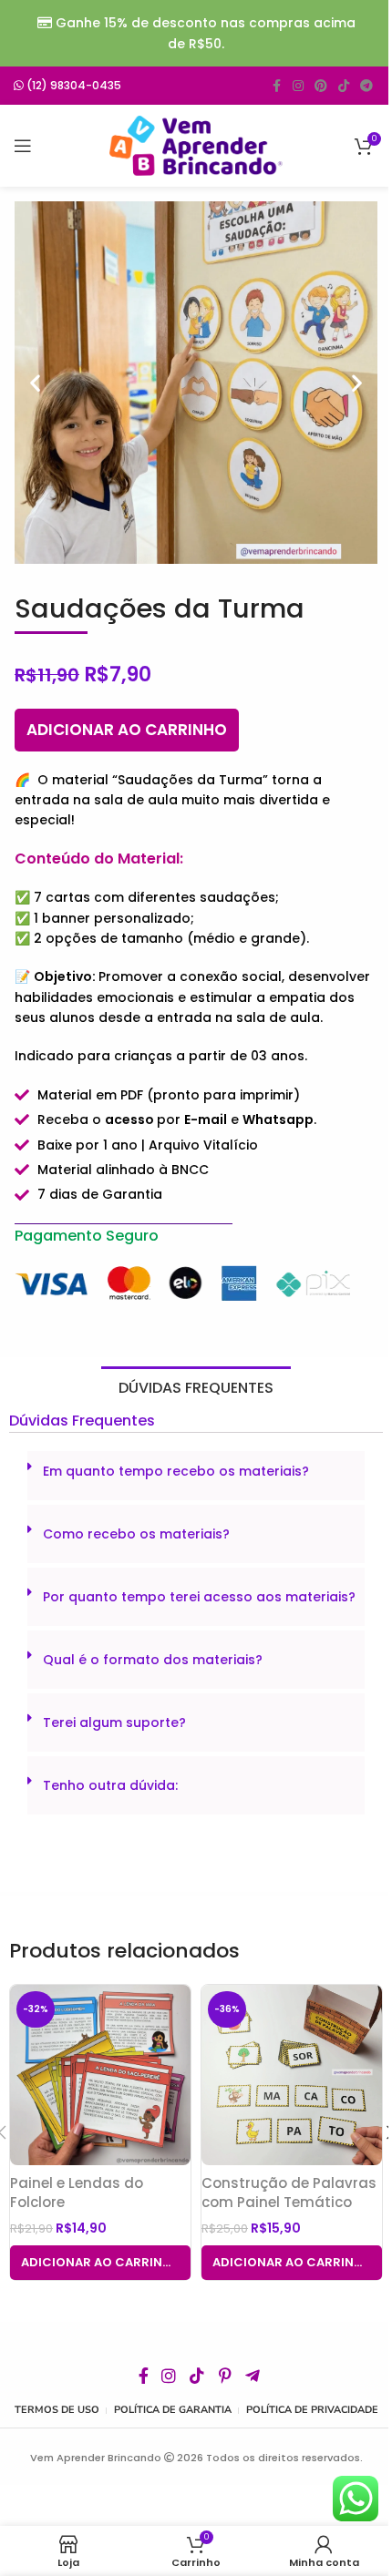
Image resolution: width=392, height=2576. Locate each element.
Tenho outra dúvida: (110, 1785)
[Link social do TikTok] (344, 86)
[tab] (196, 1388)
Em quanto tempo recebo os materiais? (176, 1471)
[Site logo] (196, 145)
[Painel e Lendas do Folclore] (100, 2075)
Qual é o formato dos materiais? (153, 1660)
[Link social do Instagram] (298, 86)
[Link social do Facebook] (276, 86)
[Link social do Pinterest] (321, 86)
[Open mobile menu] (23, 146)
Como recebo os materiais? (136, 1534)
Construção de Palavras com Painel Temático (289, 2193)
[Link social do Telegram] (366, 86)
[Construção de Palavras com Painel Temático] (292, 2075)
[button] (35, 383)
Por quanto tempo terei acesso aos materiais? (199, 1597)
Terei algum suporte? (114, 1722)
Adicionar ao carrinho (127, 730)
